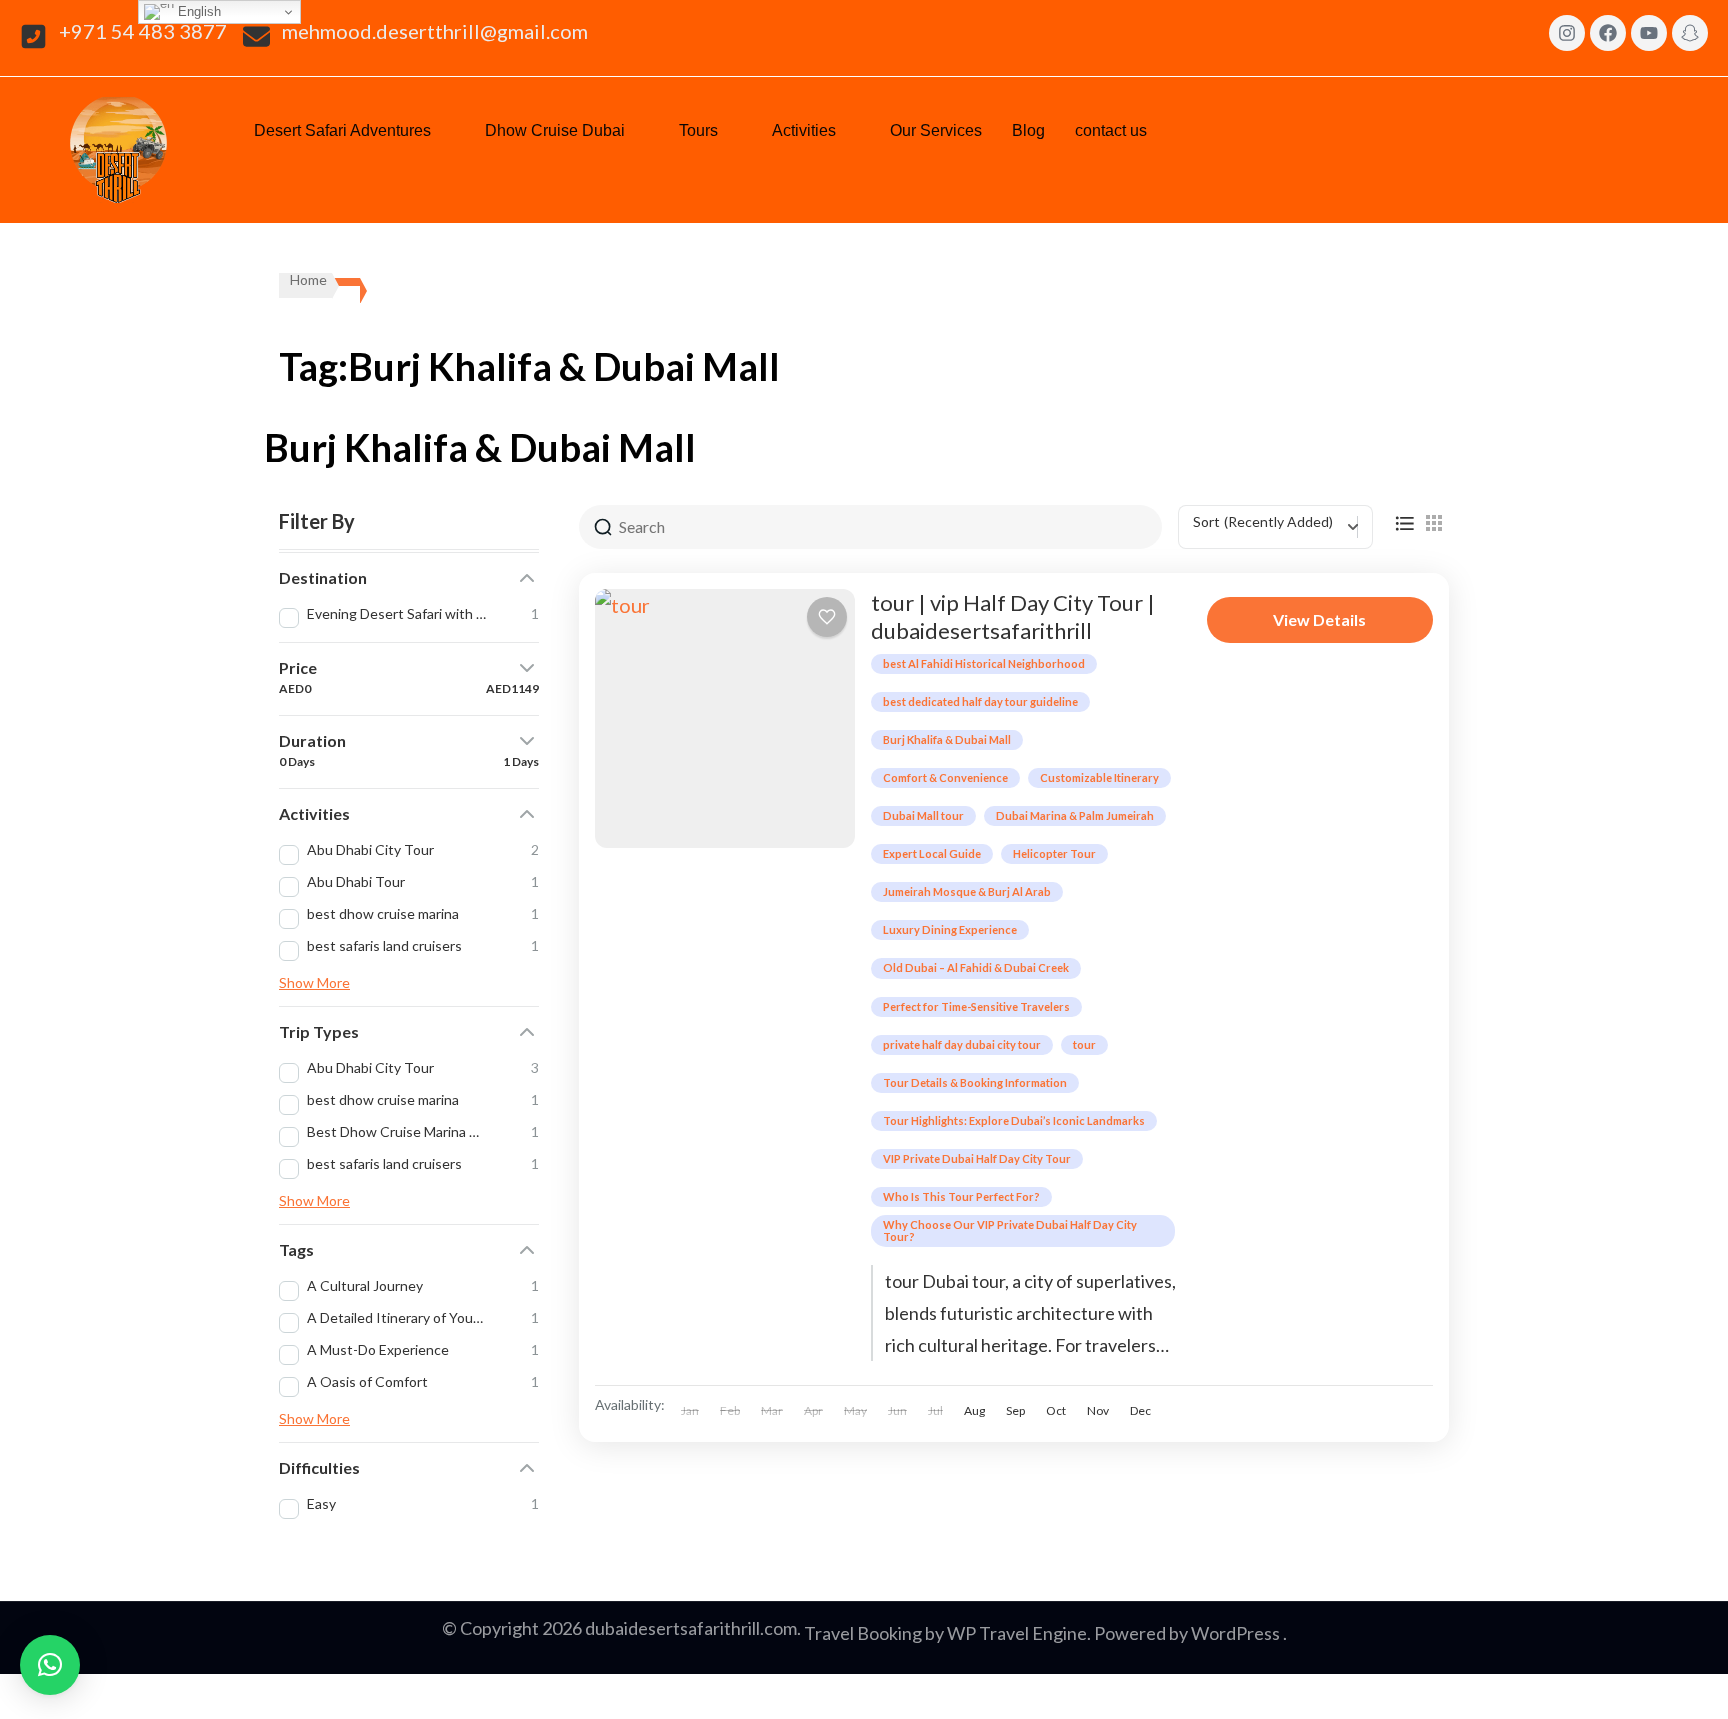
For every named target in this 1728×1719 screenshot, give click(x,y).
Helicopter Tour (1054, 853)
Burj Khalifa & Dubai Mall (947, 739)
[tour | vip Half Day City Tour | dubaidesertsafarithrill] (725, 719)
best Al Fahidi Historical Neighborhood (984, 663)
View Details (1319, 619)
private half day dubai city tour (962, 1044)
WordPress (1235, 1633)
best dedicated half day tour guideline (980, 701)
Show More (314, 982)
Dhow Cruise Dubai (555, 130)
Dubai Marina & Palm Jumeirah (1075, 815)
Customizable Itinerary (1099, 777)
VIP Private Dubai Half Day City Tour (977, 1158)
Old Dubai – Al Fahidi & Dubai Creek (976, 967)
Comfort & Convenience (945, 777)
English (197, 11)
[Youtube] (1649, 33)
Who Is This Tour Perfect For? (961, 1196)
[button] (354, 131)
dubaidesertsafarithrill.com (691, 1628)
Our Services (936, 130)
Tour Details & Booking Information (975, 1082)
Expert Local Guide (932, 853)
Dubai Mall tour (923, 815)
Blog (1028, 130)
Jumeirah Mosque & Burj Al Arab (967, 891)
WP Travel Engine (1017, 1633)
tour (1084, 1044)
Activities (804, 130)
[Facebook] (1608, 33)
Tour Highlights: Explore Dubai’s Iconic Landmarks (1014, 1120)
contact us (1111, 130)
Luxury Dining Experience (950, 929)
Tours (698, 130)
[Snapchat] (1690, 33)
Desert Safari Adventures (342, 130)
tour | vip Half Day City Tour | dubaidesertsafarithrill (1013, 617)
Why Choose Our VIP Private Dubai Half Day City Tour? (1010, 1230)
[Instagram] (1567, 33)
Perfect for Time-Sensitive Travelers (976, 1006)
